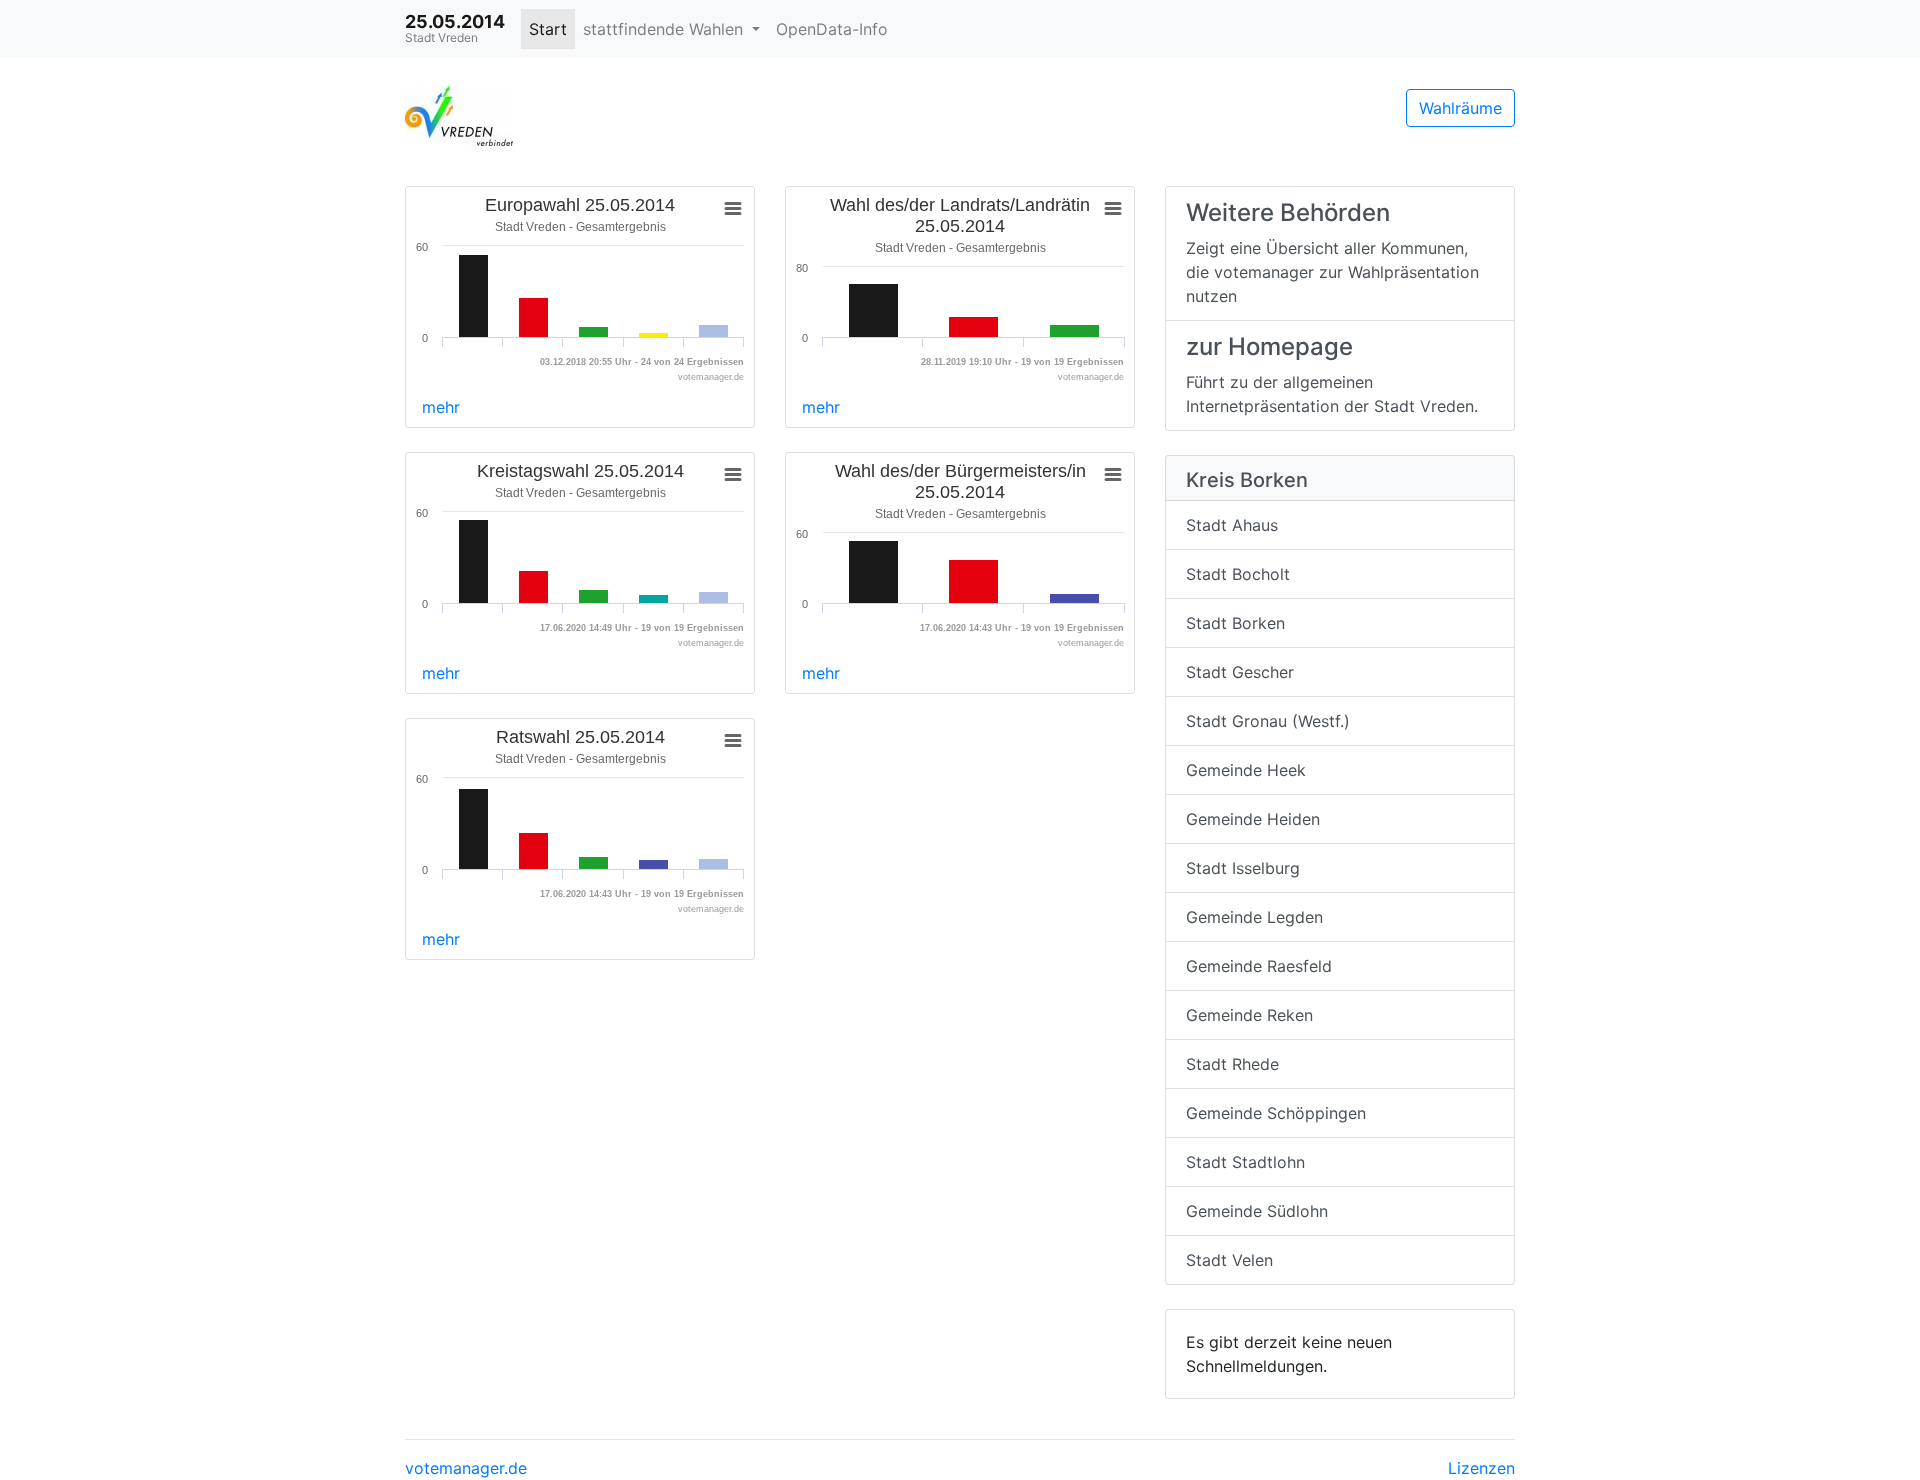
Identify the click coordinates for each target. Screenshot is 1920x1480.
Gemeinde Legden (1254, 917)
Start (548, 29)
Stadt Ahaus (1232, 525)
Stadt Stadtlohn (1245, 1162)
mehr (441, 407)
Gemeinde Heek (1246, 770)
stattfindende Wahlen (665, 29)
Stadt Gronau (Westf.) (1268, 721)
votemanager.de (466, 1468)
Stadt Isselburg (1243, 868)
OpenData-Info (832, 29)
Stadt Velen (1229, 1260)
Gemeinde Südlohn (1257, 1211)
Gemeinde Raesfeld (1259, 966)
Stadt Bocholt (1238, 574)
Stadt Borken (1235, 623)
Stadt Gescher (1240, 672)
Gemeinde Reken (1249, 1015)
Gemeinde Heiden (1253, 819)
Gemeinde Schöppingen (1276, 1113)
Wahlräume (1460, 108)
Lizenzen (1481, 1468)
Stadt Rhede (1232, 1064)
